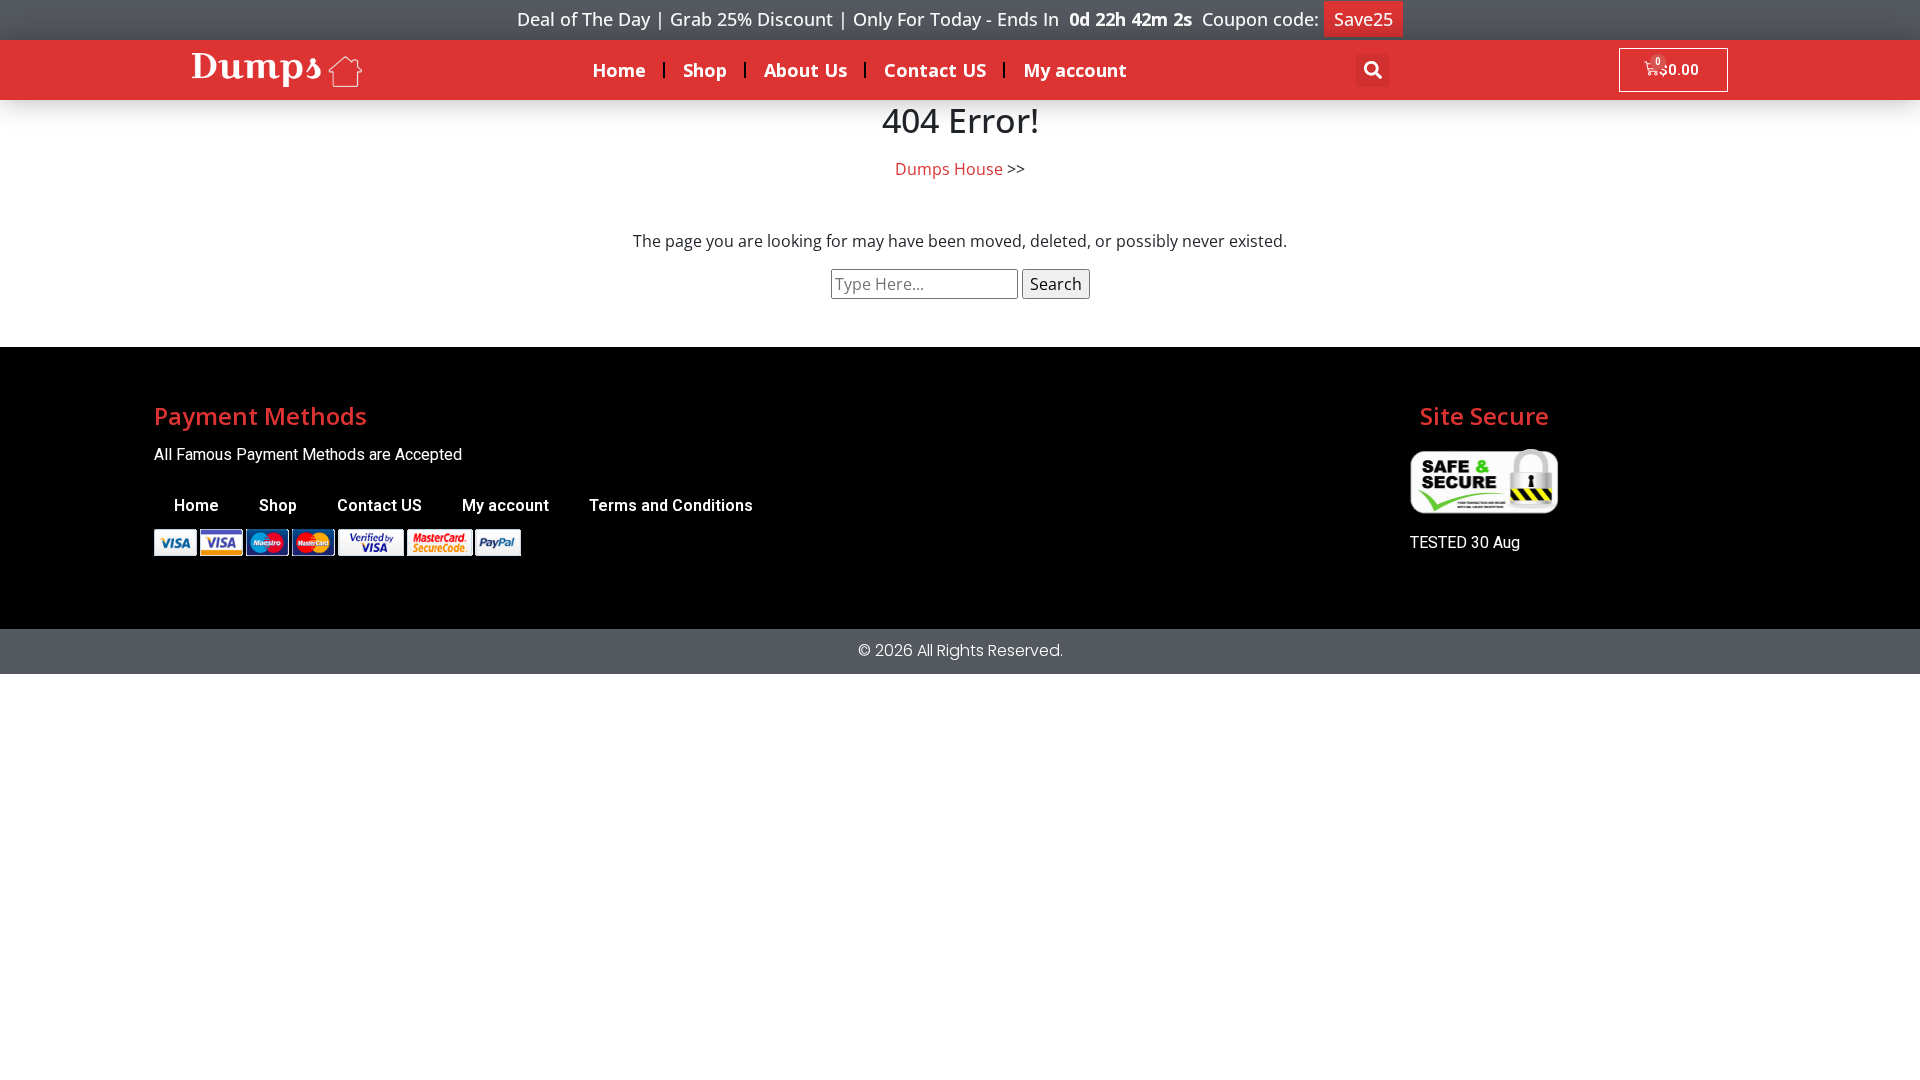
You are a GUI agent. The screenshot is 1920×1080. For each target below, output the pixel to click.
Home (619, 70)
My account (1075, 70)
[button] (1372, 70)
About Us (805, 70)
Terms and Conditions (671, 505)
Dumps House (949, 169)
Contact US (935, 70)
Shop (705, 70)
